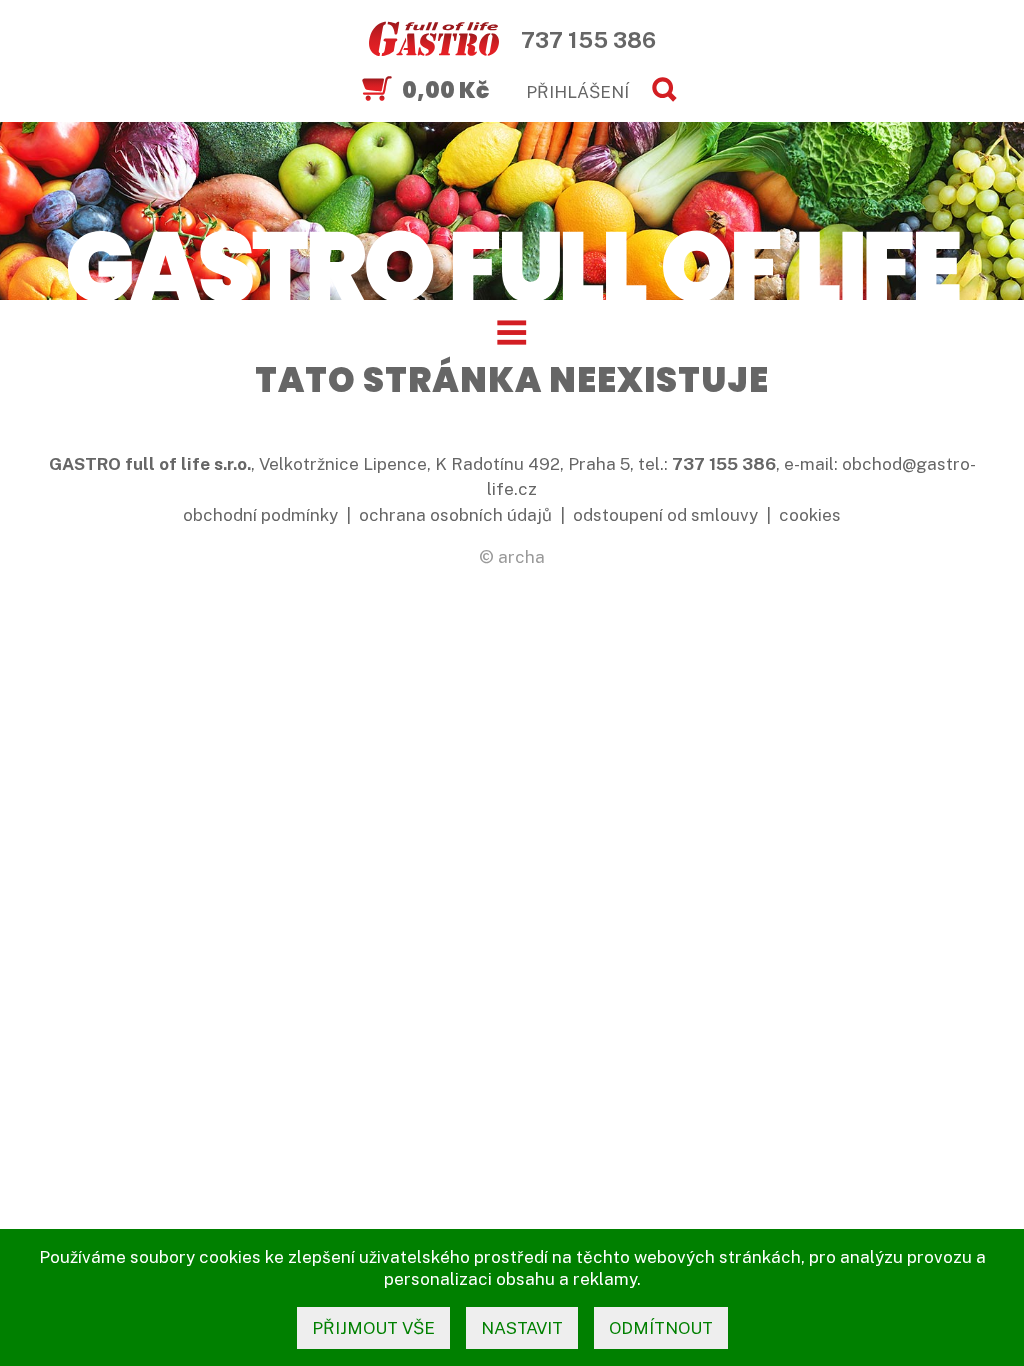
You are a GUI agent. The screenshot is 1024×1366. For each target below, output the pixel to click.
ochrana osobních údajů (455, 515)
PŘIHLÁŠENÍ (577, 92)
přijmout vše (373, 1328)
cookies (810, 515)
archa (521, 557)
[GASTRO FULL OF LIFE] (512, 264)
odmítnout (661, 1328)
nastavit (522, 1328)
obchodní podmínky (260, 515)
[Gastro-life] (434, 40)
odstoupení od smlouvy (665, 515)
